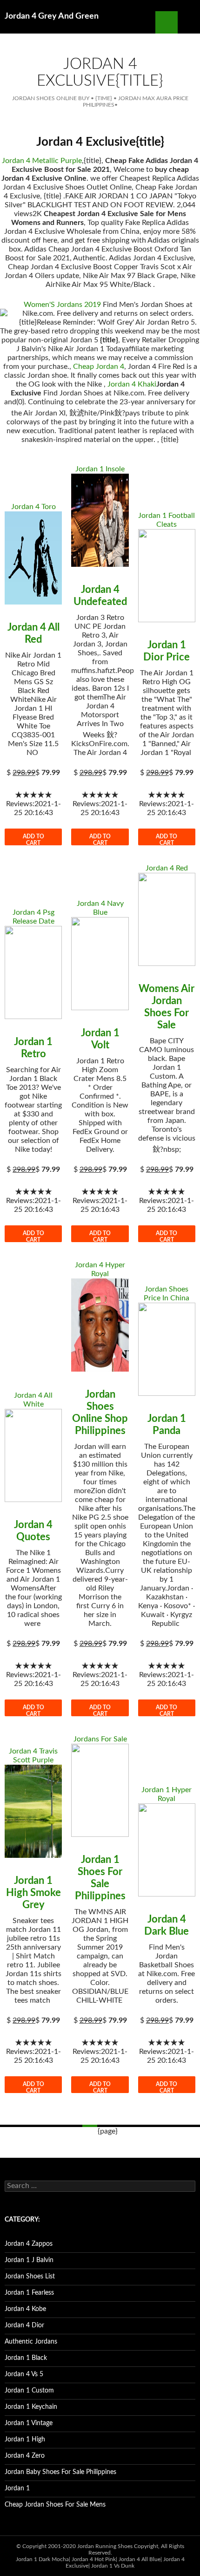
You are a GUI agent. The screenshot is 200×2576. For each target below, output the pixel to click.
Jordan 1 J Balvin (29, 2260)
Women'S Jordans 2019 (62, 305)
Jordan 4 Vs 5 (24, 2374)
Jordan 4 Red (167, 868)
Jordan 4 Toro (33, 507)
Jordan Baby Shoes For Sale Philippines (60, 2472)
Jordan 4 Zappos (29, 2244)
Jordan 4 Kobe (25, 2309)
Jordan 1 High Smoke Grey (33, 1893)
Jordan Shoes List (30, 2277)
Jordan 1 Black (26, 2358)
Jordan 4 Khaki (132, 384)
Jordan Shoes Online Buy (51, 98)
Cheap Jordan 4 (99, 367)
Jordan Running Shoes (105, 2546)
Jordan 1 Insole (100, 469)
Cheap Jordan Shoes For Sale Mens (55, 2505)
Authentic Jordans (31, 2342)
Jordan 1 (17, 2488)
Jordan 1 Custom (29, 2391)
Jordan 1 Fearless (29, 2293)
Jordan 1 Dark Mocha (42, 2559)
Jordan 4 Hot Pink (94, 2559)
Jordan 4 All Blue (140, 2559)
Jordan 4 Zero (25, 2456)
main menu (189, 22)
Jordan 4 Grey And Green (52, 16)
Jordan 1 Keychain (31, 2407)
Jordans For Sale (100, 1739)
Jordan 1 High (25, 2440)
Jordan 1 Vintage (29, 2423)
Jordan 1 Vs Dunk (113, 2566)
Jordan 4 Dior (24, 2325)
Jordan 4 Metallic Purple (42, 161)
